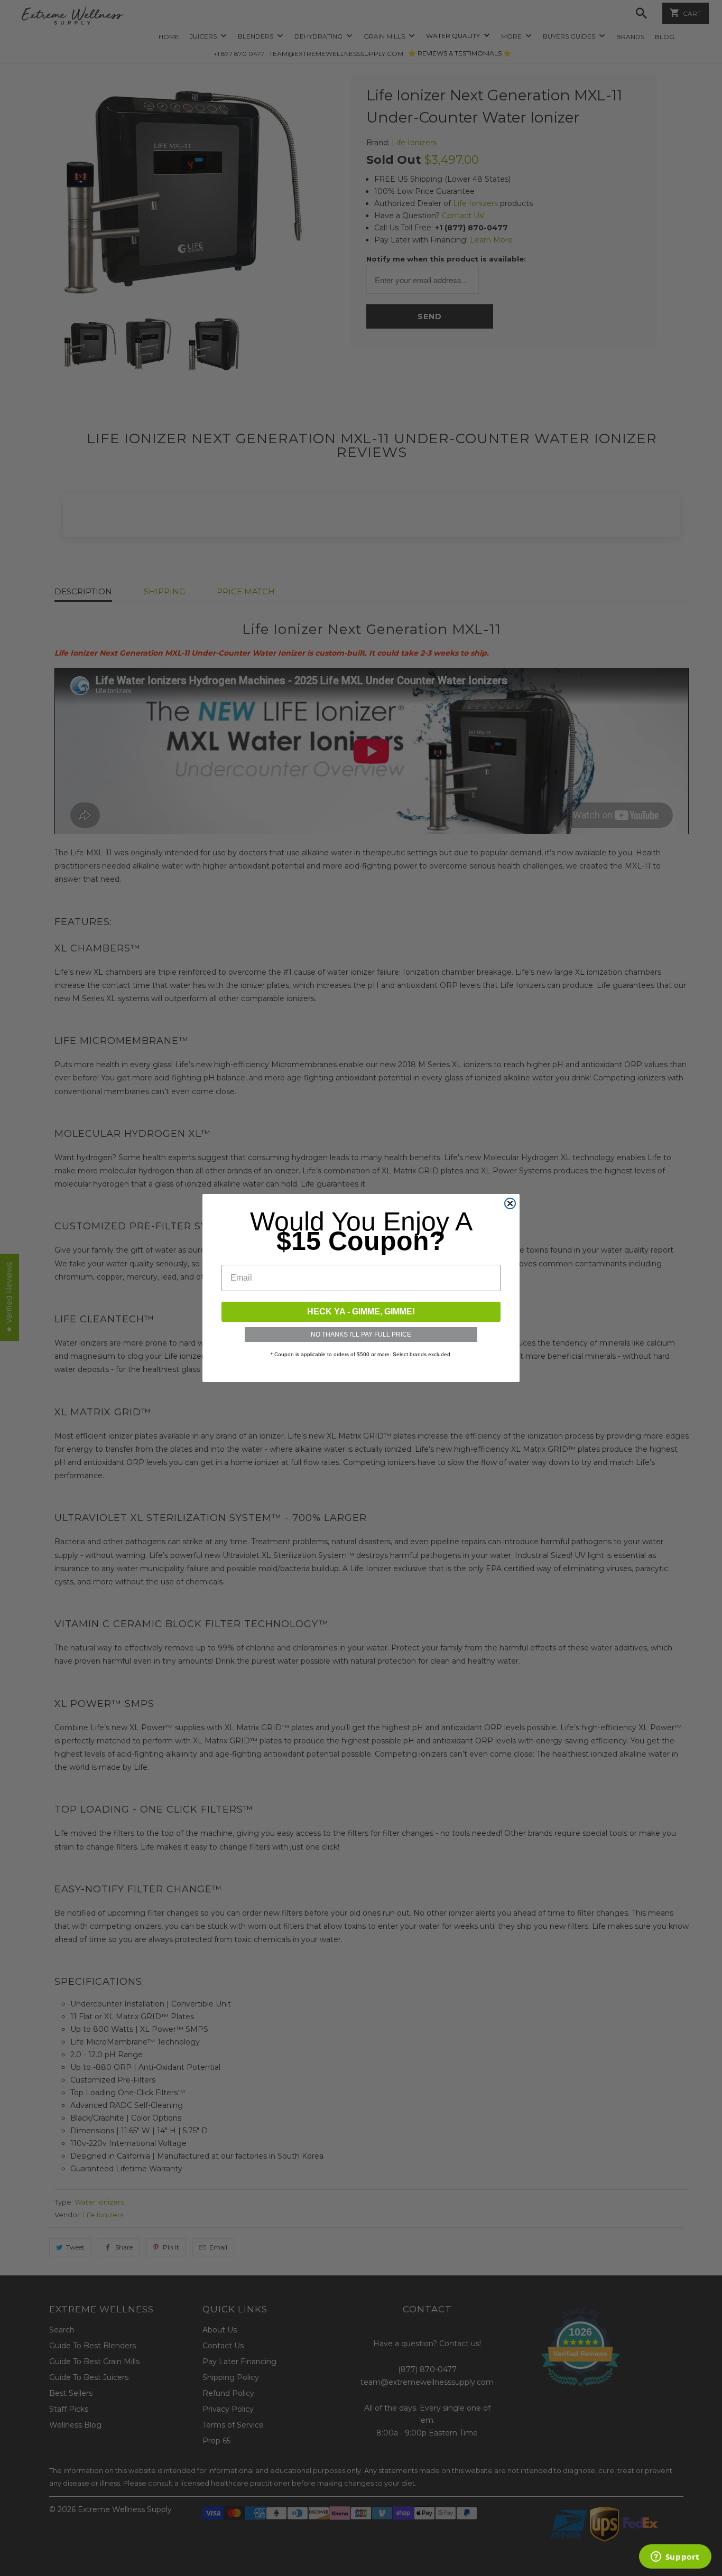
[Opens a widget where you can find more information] (675, 2558)
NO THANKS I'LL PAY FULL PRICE (361, 1334)
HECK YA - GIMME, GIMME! (361, 1312)
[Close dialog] (510, 1203)
